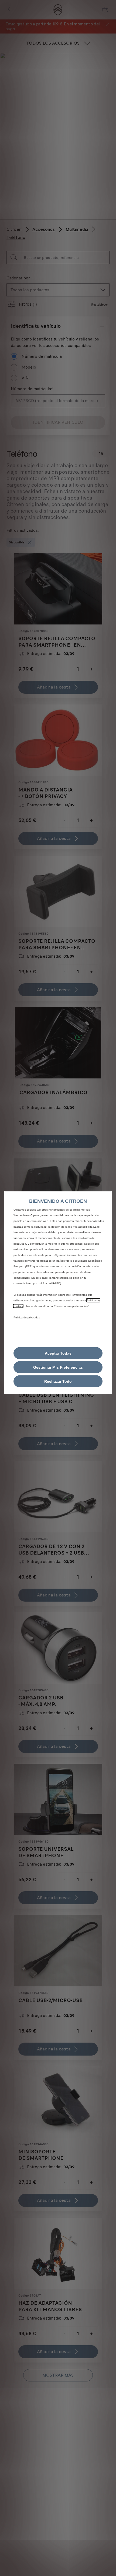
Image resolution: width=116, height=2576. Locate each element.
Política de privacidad (27, 1317)
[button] (58, 1367)
